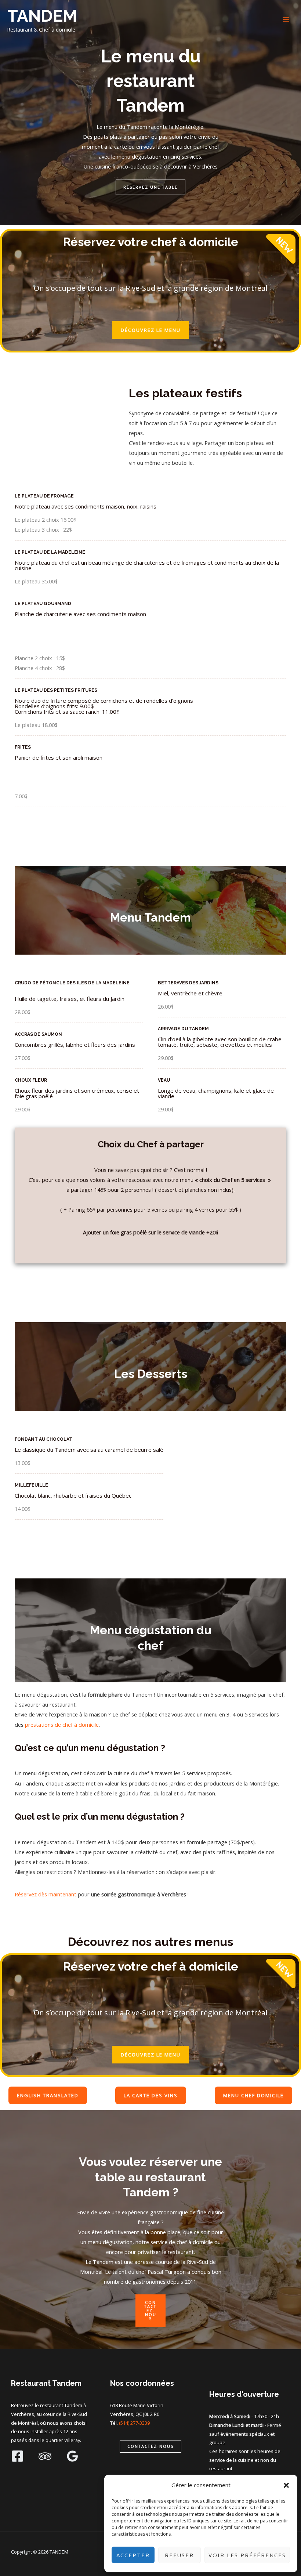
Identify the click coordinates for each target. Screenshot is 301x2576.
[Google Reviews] (72, 2456)
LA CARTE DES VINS (151, 2095)
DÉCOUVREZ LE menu (151, 330)
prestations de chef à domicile (62, 1725)
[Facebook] (17, 2456)
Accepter (133, 2555)
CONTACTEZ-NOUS (150, 2310)
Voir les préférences (247, 2555)
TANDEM (42, 16)
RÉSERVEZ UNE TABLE (150, 187)
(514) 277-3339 (134, 2423)
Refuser (179, 2555)
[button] (286, 2485)
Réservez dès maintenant (46, 1894)
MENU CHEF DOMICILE (253, 2095)
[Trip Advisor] (45, 2456)
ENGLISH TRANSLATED (48, 2095)
